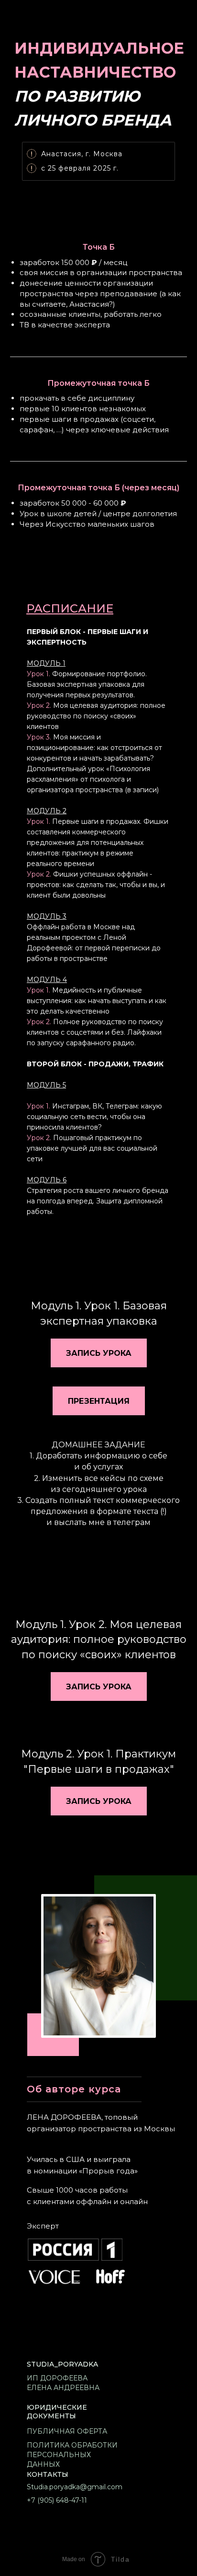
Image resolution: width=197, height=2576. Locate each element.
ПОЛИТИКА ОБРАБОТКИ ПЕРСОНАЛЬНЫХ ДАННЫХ (72, 2455)
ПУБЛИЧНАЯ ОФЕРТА (67, 2431)
